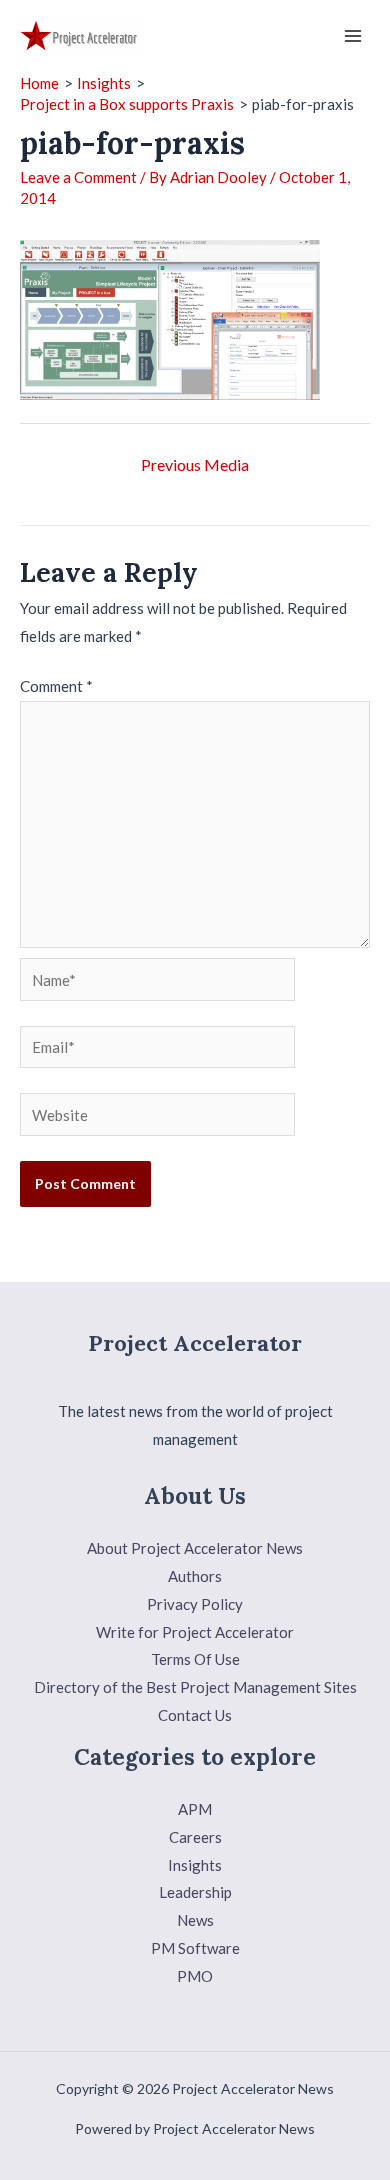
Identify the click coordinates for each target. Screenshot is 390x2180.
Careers (195, 1837)
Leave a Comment (78, 177)
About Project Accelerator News (195, 1548)
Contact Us (195, 1715)
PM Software (195, 1948)
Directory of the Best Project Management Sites (195, 1687)
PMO (195, 1976)
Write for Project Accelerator (195, 1632)
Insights (195, 1865)
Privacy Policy (195, 1604)
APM (195, 1809)
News (195, 1920)
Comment (56, 686)
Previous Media (195, 464)
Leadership (195, 1892)
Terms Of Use (195, 1659)
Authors (195, 1576)
